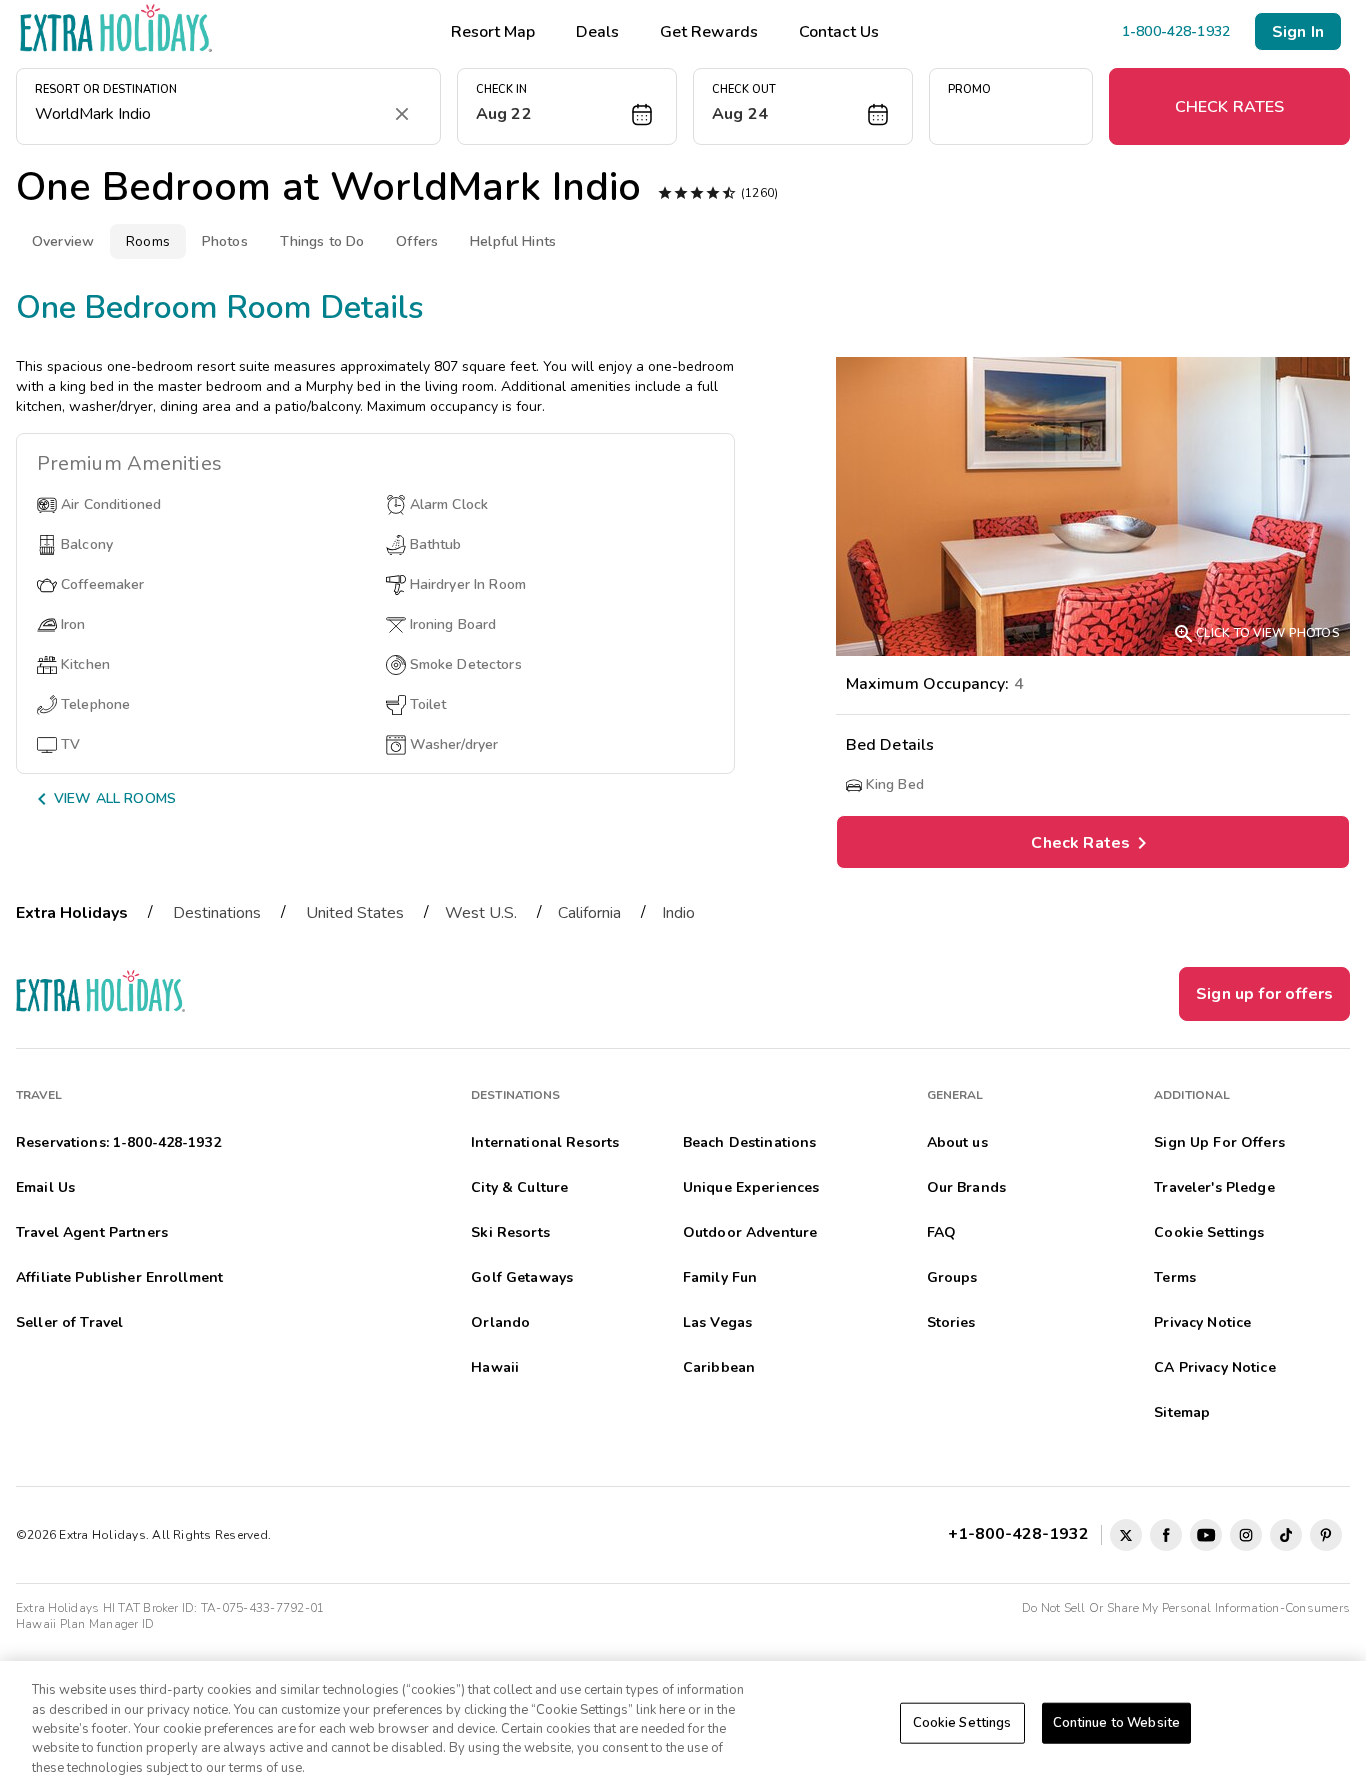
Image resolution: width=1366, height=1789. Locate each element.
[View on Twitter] (1126, 1535)
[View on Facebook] (1166, 1535)
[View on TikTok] (1286, 1535)
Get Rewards (709, 32)
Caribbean (719, 1367)
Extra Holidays (72, 913)
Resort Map (493, 32)
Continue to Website (1116, 1723)
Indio (678, 913)
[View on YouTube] (1206, 1535)
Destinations (217, 913)
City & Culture (519, 1187)
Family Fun (720, 1277)
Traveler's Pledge (1214, 1187)
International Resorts (545, 1142)
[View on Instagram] (1246, 1535)
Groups (952, 1277)
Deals (597, 32)
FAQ (941, 1232)
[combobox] (208, 114)
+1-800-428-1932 (1022, 1534)
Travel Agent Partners (92, 1232)
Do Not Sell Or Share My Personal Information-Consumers (1186, 1608)
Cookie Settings (962, 1723)
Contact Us (839, 32)
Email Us (45, 1187)
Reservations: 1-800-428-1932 (118, 1142)
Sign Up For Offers (1219, 1142)
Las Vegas (717, 1322)
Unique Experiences (751, 1187)
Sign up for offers (1264, 994)
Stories (951, 1322)
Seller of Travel (69, 1322)
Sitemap (1182, 1412)
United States (355, 913)
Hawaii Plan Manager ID (85, 1624)
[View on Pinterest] (1326, 1535)
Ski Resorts (510, 1232)
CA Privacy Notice (1214, 1367)
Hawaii (495, 1367)
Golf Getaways (522, 1277)
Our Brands (966, 1187)
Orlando (500, 1322)
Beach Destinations (750, 1142)
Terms (1175, 1277)
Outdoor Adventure (750, 1232)
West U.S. (481, 913)
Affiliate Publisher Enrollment (119, 1277)
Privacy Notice (1202, 1322)
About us (957, 1142)
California (589, 913)
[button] (567, 106)
